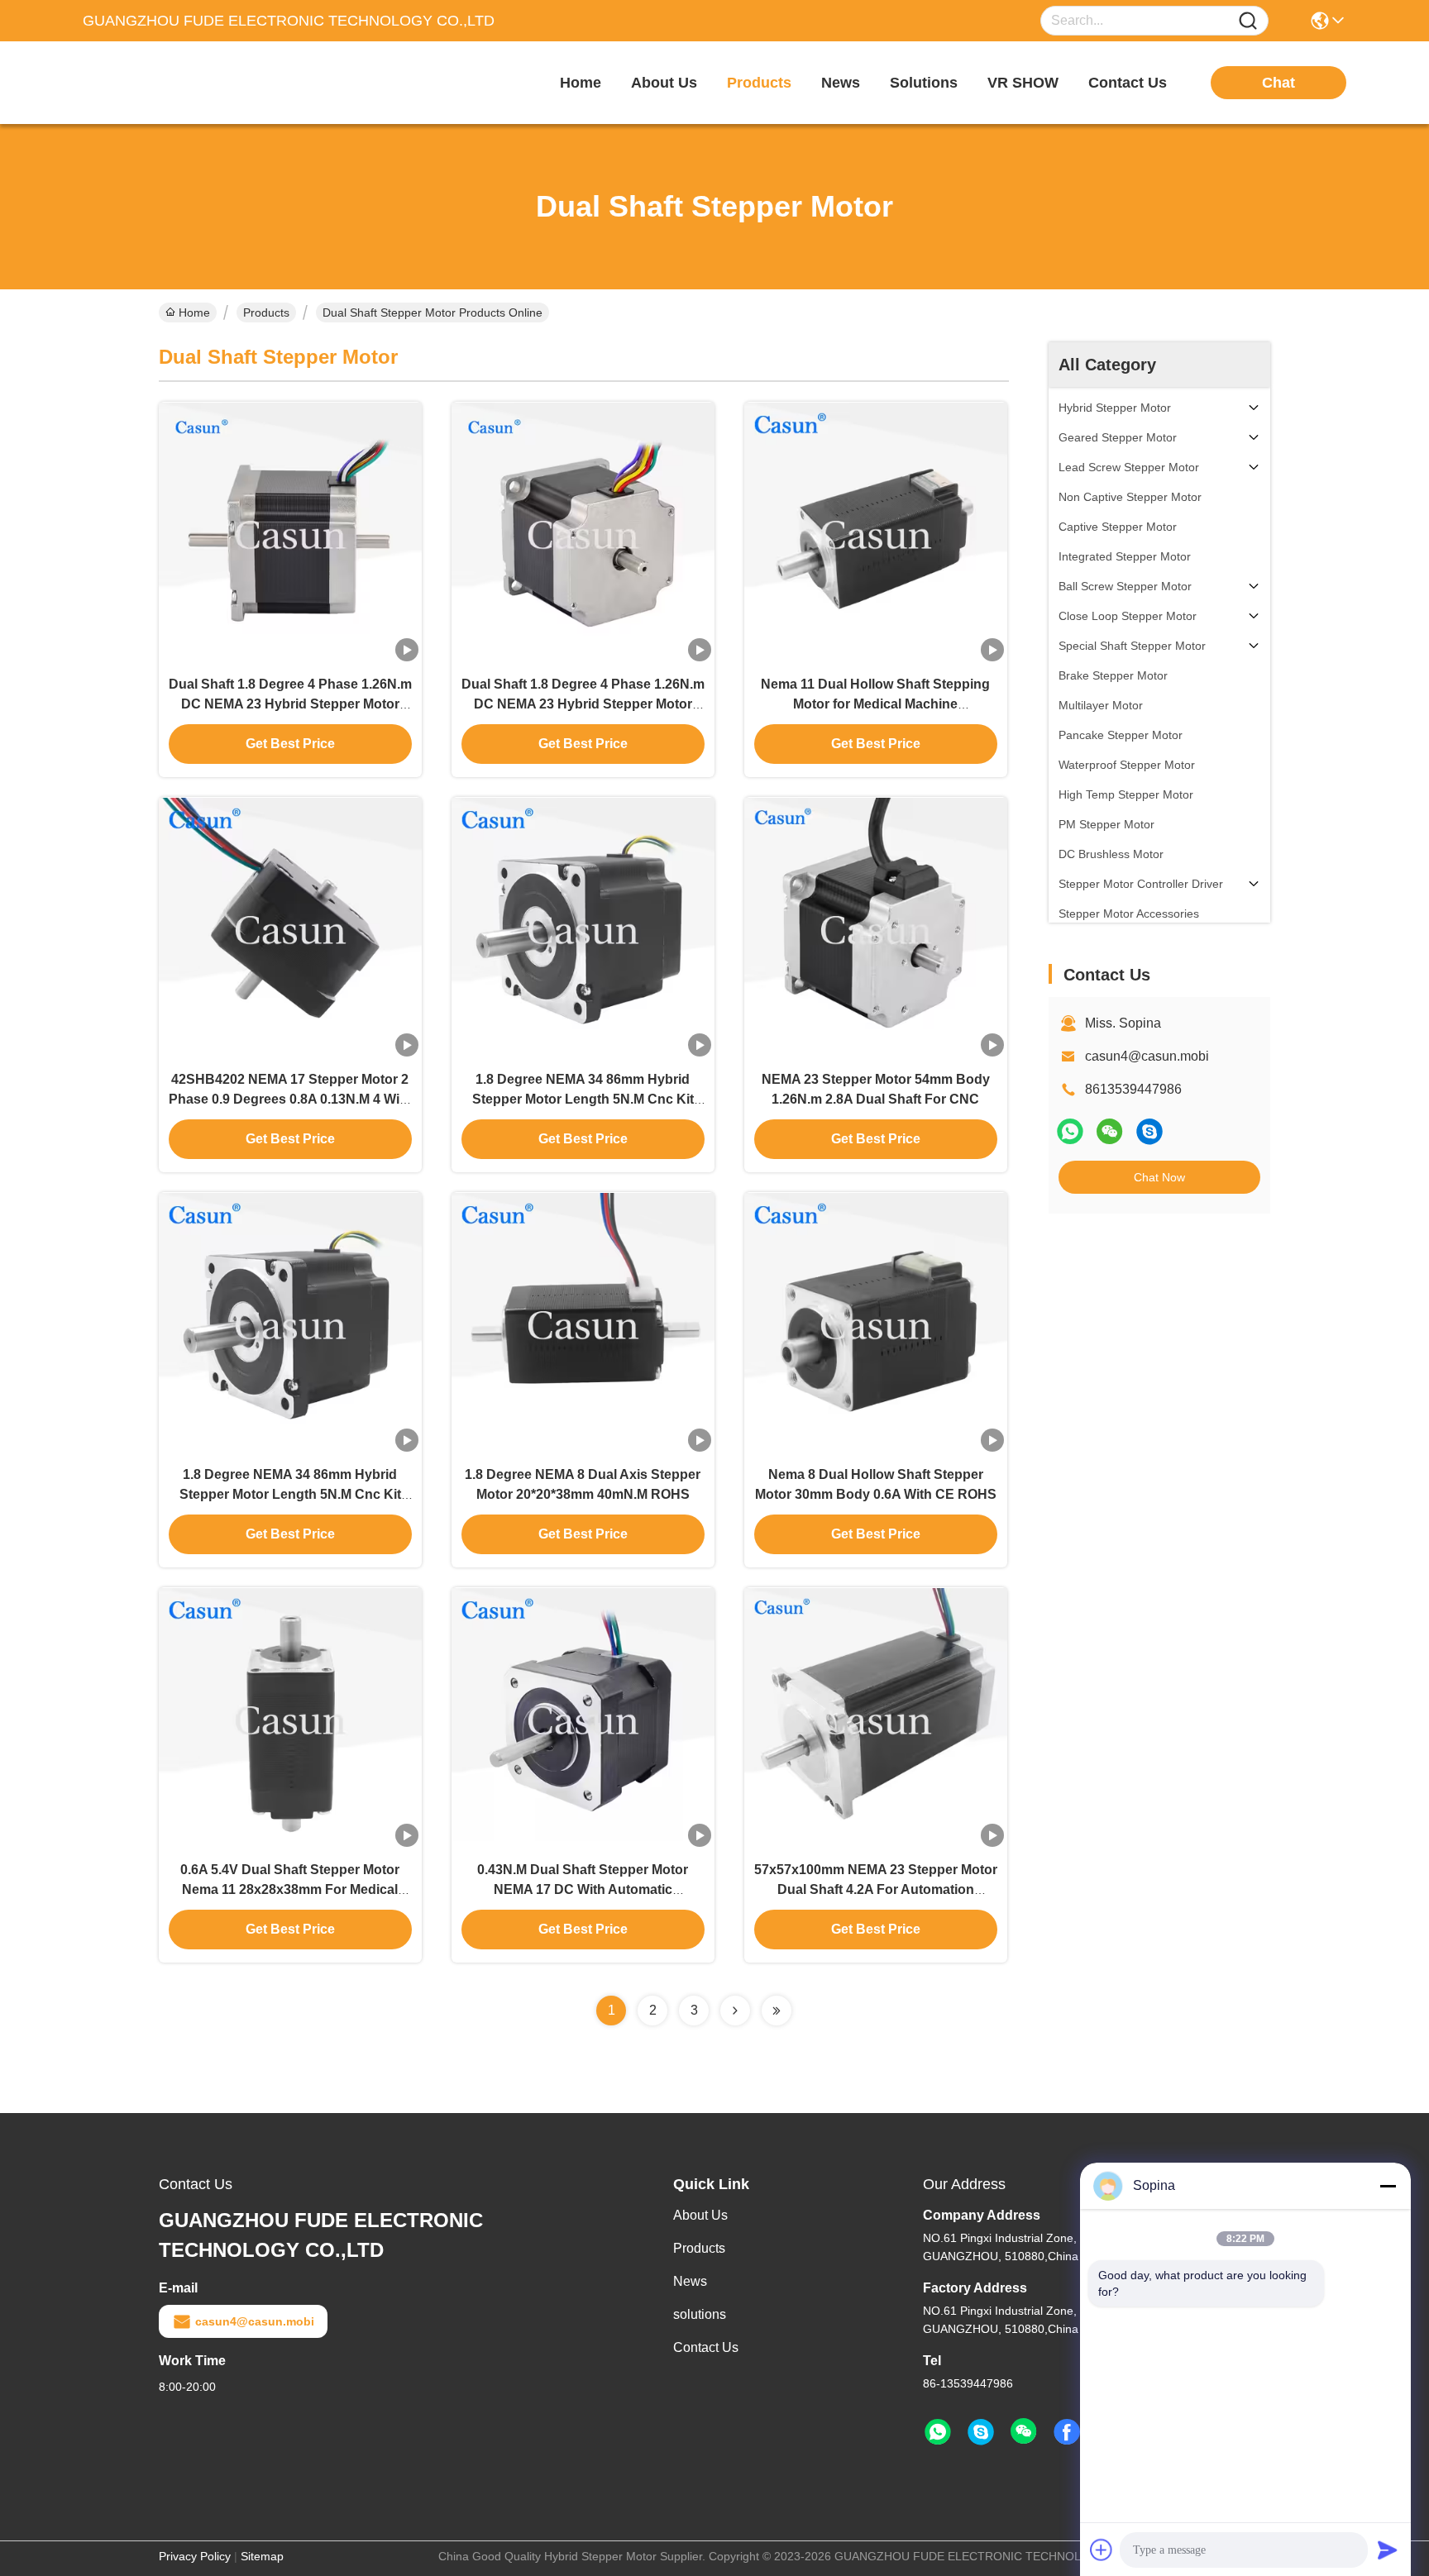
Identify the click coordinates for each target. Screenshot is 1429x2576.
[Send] (1388, 2550)
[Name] (1248, 21)
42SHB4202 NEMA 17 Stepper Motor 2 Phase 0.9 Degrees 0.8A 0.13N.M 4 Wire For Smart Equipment (290, 1099)
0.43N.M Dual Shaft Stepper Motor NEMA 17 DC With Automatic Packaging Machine (583, 1889)
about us (664, 83)
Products (266, 312)
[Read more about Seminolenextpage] (735, 2011)
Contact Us (706, 2347)
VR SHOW (1023, 83)
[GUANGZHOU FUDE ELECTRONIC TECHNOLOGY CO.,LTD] (174, 83)
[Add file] (1102, 2550)
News (690, 2281)
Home (581, 83)
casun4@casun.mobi (1147, 1056)
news (841, 83)
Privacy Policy (195, 2556)
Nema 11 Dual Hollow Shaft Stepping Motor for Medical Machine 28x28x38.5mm (875, 704)
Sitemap (262, 2556)
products (759, 83)
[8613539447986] (938, 2432)
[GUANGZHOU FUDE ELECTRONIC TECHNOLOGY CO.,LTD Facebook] (1067, 2432)
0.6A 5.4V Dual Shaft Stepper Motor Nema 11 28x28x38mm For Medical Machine (290, 1889)
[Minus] (1388, 2186)
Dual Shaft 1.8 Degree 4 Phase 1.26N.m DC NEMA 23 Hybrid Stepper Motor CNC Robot (290, 704)
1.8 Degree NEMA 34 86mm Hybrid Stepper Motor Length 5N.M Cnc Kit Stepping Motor (583, 1099)
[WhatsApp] (1070, 1131)
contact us (1128, 83)
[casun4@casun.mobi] (1149, 1131)
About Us (700, 2215)
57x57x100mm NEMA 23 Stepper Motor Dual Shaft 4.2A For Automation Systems (876, 1889)
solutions (924, 83)
